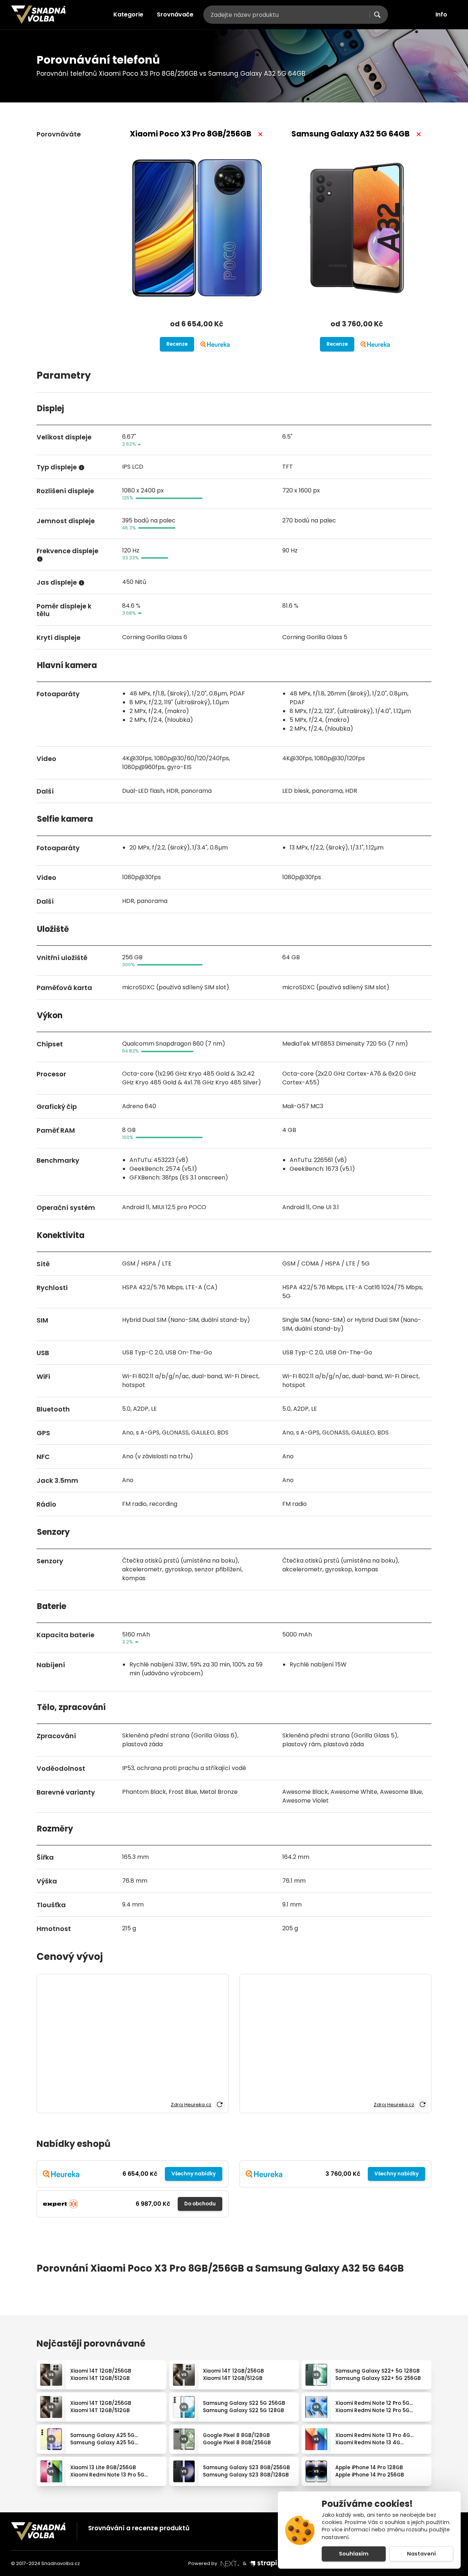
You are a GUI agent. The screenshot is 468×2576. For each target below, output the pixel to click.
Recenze (177, 344)
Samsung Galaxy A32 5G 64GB (350, 134)
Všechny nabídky (194, 2174)
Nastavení (421, 2554)
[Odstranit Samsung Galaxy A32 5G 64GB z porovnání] (419, 134)
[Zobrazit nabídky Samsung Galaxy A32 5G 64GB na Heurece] (375, 344)
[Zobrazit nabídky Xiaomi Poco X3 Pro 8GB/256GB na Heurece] (215, 344)
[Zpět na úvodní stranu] (38, 15)
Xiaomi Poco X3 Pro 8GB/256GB (190, 134)
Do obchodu (200, 2204)
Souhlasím (354, 2554)
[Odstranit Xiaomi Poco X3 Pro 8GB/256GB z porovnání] (260, 134)
